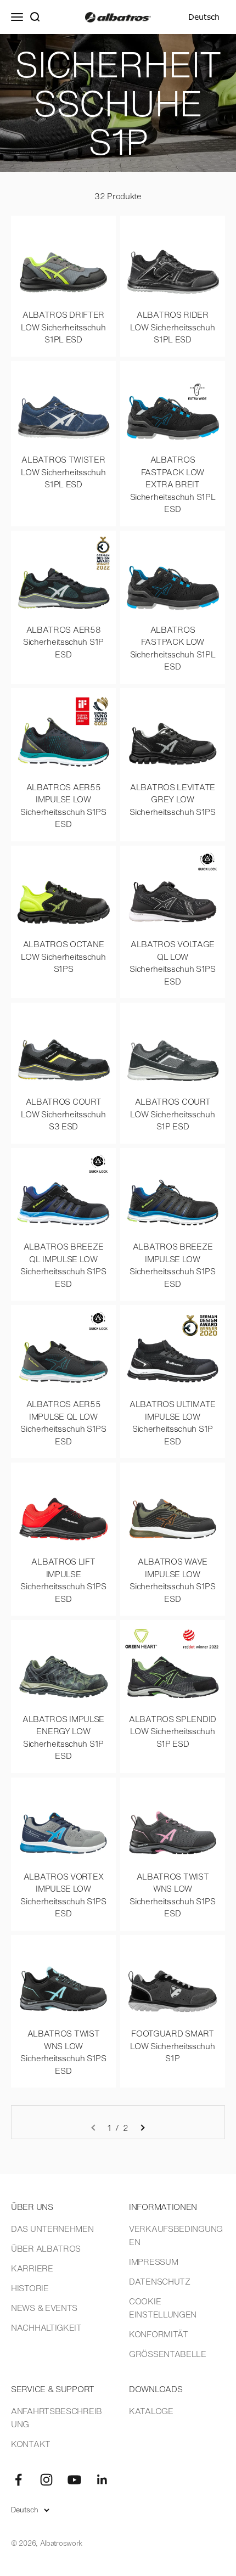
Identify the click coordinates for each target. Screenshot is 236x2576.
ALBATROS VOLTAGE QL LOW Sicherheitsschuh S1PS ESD (173, 963)
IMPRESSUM (153, 2262)
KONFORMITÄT (159, 2334)
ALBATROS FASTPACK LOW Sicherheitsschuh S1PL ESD (173, 648)
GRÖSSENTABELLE (168, 2354)
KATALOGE (151, 2411)
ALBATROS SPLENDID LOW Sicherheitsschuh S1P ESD (173, 1731)
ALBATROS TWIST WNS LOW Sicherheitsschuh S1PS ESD (173, 1895)
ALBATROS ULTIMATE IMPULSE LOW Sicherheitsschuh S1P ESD (173, 1422)
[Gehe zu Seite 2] (142, 2128)
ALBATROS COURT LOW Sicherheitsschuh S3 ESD (63, 1114)
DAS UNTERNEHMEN (52, 2229)
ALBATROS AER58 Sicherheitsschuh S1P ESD (63, 642)
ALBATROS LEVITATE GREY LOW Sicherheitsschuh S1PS (173, 799)
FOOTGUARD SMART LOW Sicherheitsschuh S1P (172, 2046)
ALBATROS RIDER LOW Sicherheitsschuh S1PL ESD (172, 327)
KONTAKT (31, 2444)
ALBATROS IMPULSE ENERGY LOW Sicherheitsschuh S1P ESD (63, 1737)
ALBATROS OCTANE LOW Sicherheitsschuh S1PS (63, 956)
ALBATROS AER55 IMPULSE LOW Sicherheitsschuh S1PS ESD (63, 806)
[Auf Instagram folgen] (46, 2480)
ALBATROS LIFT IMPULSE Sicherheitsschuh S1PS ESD (63, 1580)
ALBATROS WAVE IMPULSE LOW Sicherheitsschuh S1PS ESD (173, 1580)
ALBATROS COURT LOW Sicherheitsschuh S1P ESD (172, 1114)
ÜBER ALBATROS (46, 2248)
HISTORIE (30, 2288)
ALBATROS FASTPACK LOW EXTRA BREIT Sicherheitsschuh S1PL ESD (173, 484)
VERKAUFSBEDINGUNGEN (176, 2235)
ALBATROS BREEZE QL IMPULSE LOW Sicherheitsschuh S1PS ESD (63, 1265)
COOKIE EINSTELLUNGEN (163, 2308)
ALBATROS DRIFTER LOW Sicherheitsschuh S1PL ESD (63, 327)
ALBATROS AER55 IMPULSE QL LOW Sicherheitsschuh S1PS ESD (63, 1422)
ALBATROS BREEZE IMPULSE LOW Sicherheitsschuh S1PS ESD (173, 1265)
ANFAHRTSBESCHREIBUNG (57, 2417)
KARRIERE (32, 2268)
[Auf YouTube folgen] (74, 2480)
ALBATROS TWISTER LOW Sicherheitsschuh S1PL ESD (63, 472)
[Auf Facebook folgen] (18, 2480)
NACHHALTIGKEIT (46, 2327)
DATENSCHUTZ (160, 2281)
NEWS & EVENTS (44, 2308)
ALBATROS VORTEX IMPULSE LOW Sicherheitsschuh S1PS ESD (63, 1895)
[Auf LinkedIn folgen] (102, 2480)
